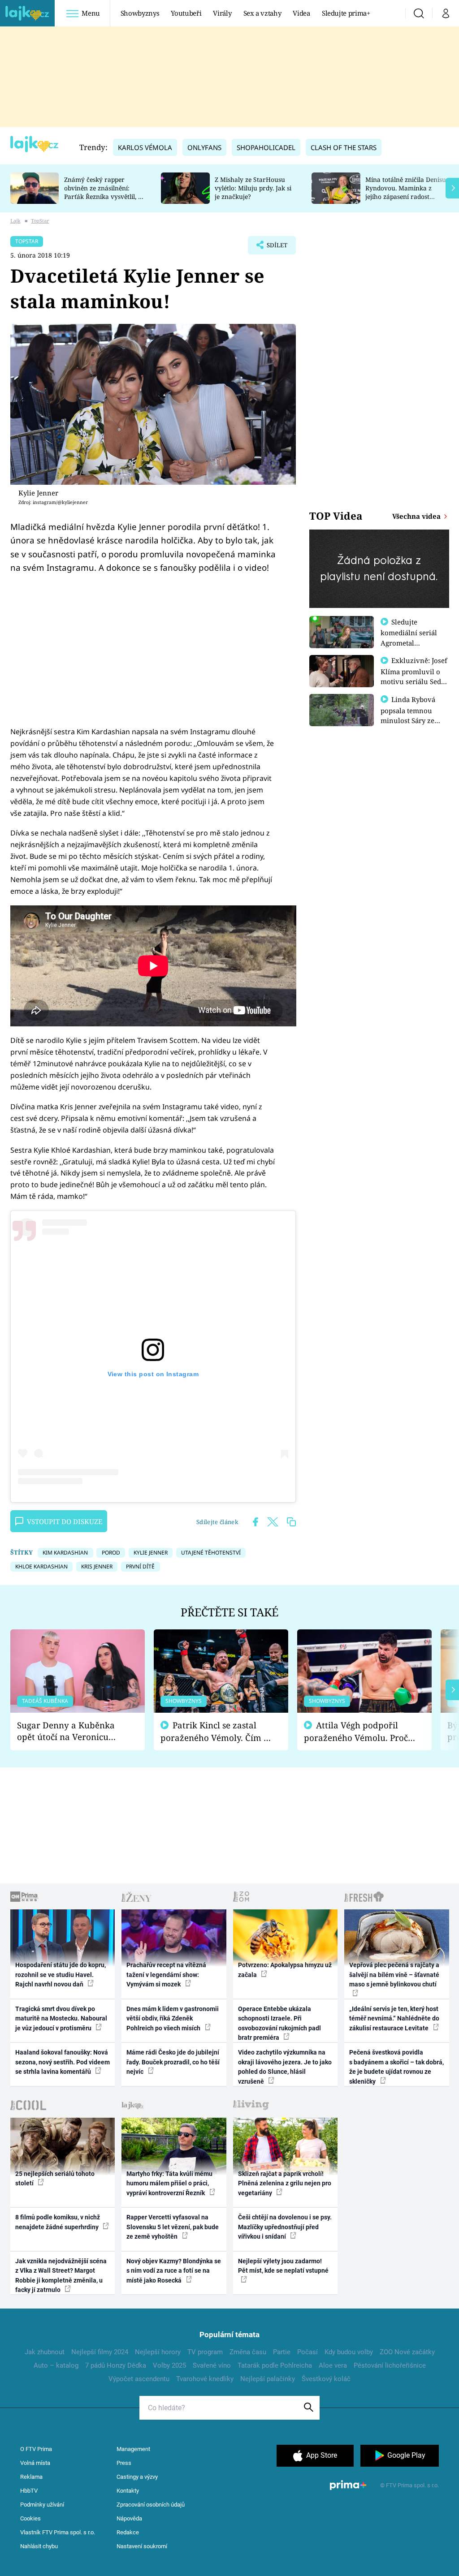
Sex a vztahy (262, 13)
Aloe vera (333, 2365)
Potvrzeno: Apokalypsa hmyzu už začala (285, 1970)
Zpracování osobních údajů (151, 2505)
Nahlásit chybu (39, 2546)
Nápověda (129, 2518)
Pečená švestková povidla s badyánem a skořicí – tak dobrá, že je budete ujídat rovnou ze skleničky (396, 2067)
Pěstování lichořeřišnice (390, 2365)
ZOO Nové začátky (407, 2352)
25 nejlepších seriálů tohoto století (55, 2178)
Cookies (30, 2518)
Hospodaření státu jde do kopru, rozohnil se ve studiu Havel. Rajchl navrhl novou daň (61, 1975)
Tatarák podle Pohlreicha (275, 2365)
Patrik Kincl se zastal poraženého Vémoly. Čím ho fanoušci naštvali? (217, 1732)
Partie (282, 2352)
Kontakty (128, 2491)
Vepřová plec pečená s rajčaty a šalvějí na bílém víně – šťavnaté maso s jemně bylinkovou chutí (394, 1975)
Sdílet (273, 248)
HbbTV (29, 2491)
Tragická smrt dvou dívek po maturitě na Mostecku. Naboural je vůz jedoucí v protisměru (61, 2018)
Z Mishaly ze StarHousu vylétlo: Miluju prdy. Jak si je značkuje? (253, 188)
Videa (301, 13)
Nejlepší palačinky (268, 2379)
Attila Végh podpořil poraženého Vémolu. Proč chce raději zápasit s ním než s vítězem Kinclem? (356, 1732)
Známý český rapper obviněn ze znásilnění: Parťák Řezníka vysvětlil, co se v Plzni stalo (104, 192)
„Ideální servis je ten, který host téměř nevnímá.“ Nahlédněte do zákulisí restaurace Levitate (394, 2018)
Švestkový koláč (326, 2379)
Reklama (31, 2477)
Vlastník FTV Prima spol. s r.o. (58, 2532)
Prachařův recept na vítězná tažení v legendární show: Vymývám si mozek (166, 1975)
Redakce (128, 2532)
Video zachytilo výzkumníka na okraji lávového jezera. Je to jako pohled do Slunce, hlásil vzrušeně (285, 2067)
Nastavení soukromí (142, 2546)
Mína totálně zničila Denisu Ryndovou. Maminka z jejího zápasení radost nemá (406, 192)
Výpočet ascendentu (139, 2379)
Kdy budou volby (349, 2352)
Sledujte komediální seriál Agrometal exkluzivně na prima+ (409, 642)
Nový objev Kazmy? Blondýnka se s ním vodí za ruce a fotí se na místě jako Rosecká (174, 2271)
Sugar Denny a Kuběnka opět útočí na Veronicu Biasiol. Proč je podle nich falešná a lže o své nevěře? (70, 1731)
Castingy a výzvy (137, 2477)
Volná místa (35, 2463)
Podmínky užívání (42, 2505)
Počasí (307, 2352)
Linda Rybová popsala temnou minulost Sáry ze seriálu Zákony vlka (412, 715)
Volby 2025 (169, 2365)
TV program (205, 2352)
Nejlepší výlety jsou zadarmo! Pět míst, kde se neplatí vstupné (283, 2266)
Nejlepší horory (158, 2352)
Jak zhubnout (45, 2352)
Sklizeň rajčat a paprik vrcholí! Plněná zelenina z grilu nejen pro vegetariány (285, 2183)
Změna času (248, 2352)
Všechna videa (417, 516)
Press (124, 2463)
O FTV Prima (36, 2449)
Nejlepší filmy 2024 (100, 2352)
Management (133, 2449)
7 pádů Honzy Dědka (116, 2365)
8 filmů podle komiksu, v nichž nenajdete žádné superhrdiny (58, 2222)
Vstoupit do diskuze (65, 1521)
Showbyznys (140, 13)
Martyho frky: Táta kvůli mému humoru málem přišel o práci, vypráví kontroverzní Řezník (169, 2183)
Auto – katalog (56, 2365)
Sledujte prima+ (346, 13)
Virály (222, 13)
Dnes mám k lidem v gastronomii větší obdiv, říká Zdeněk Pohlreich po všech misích (173, 2018)
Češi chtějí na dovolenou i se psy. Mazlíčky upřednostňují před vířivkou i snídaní (285, 2227)
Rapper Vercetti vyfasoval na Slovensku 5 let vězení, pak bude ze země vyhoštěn (173, 2227)
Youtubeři (186, 13)
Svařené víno (212, 2365)
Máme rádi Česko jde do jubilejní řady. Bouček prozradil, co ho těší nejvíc (173, 2062)
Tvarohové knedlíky (205, 2379)
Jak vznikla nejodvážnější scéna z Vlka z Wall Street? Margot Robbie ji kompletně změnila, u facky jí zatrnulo (61, 2275)
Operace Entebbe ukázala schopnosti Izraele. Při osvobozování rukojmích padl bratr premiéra (279, 2023)
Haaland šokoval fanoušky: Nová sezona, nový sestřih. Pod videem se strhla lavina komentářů (63, 2062)
